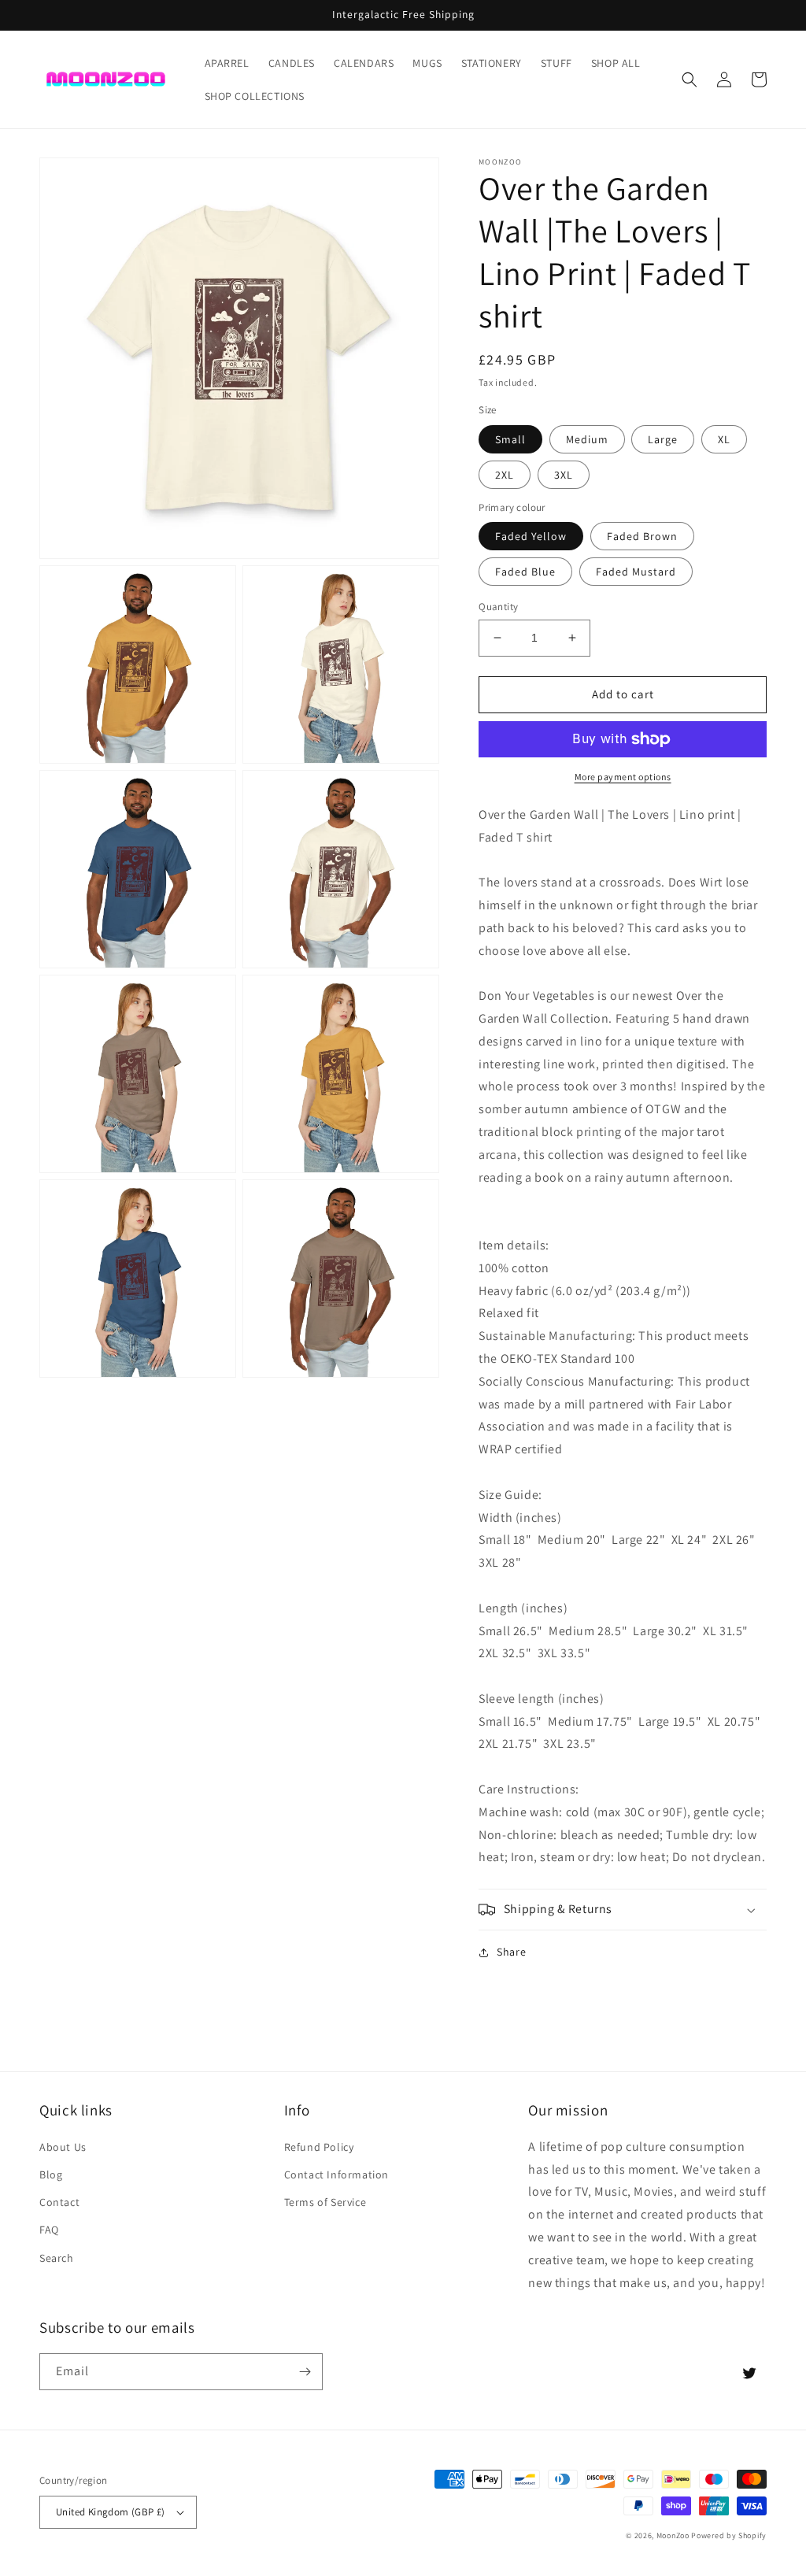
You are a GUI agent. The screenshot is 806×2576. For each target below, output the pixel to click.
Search (57, 2258)
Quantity (498, 607)
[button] (690, 80)
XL (724, 439)
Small (510, 439)
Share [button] (511, 1952)
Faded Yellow (531, 536)
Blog (51, 2174)
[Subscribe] (305, 2372)
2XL (505, 475)
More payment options (623, 777)
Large (663, 439)
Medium (587, 439)
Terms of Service (325, 2202)
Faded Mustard (636, 572)
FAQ (49, 2230)
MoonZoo (673, 2535)
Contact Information (336, 2174)
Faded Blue (525, 572)
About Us (63, 2147)
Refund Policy (319, 2147)
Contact (59, 2202)
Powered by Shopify (729, 2535)
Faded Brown (642, 536)
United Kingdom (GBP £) (111, 2512)
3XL (564, 475)
